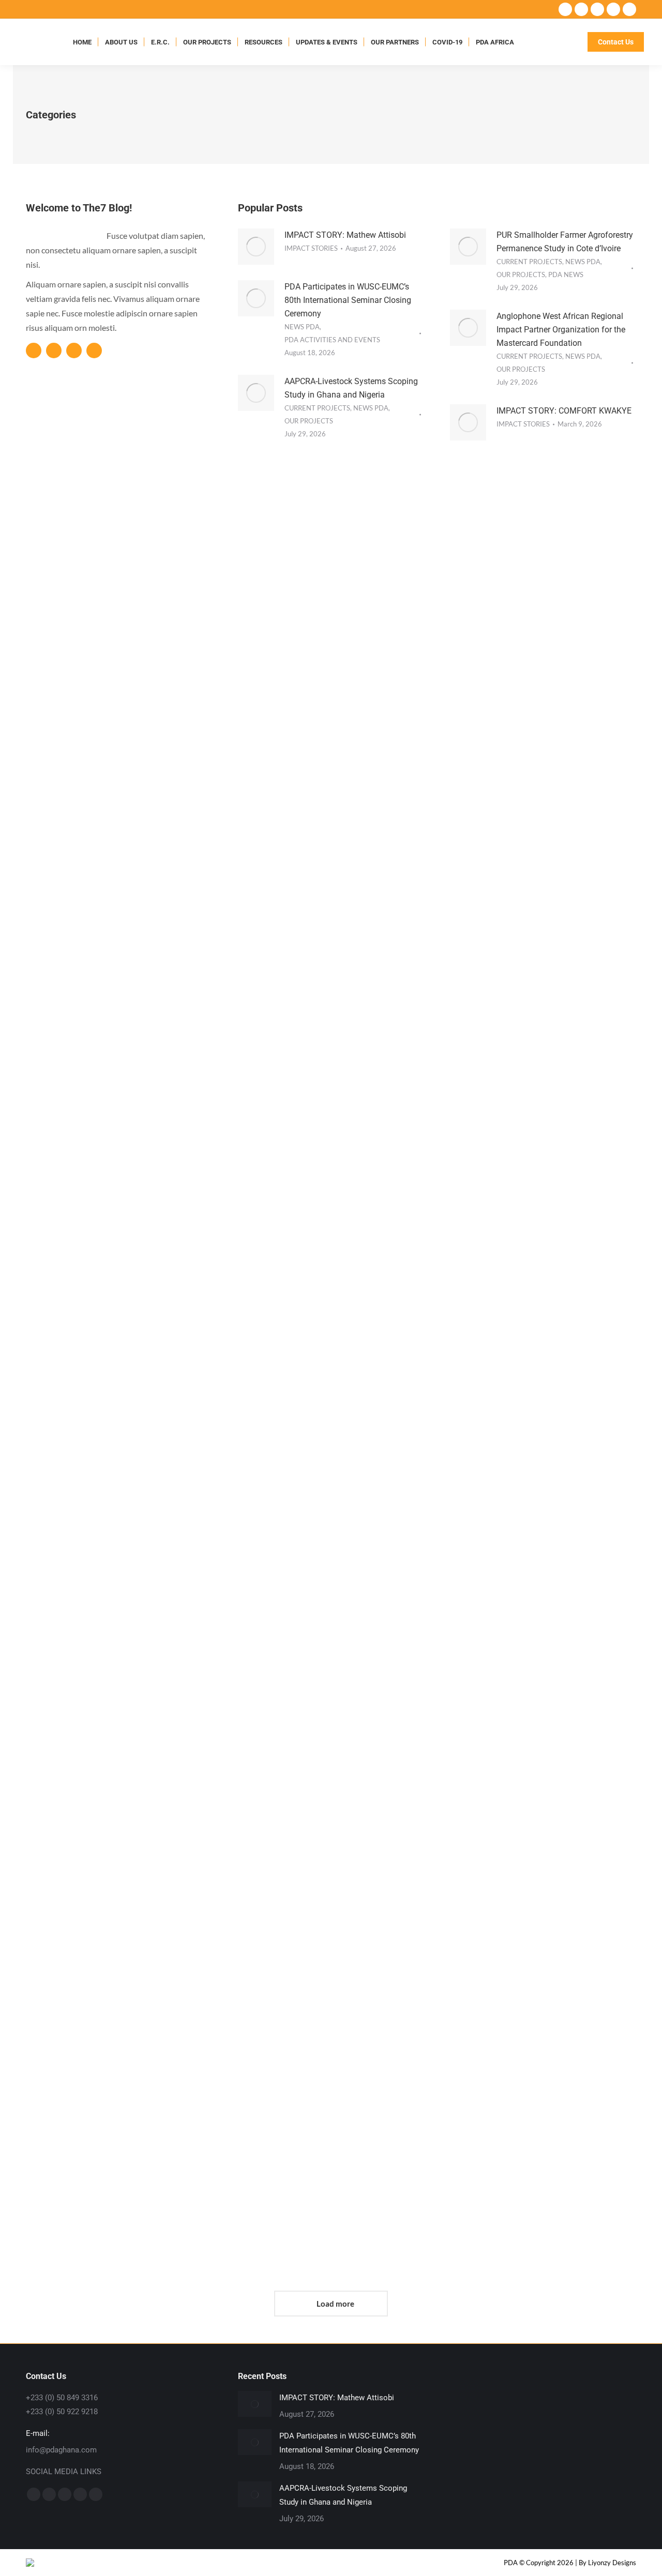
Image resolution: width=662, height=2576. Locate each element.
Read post (82, 832)
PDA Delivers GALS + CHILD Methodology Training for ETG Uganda (541, 1502)
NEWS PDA (302, 327)
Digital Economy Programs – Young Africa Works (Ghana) (330, 1929)
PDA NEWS (566, 275)
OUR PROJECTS (309, 421)
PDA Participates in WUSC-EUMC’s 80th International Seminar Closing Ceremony (348, 300)
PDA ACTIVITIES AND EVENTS (332, 340)
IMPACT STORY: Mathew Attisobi (345, 235)
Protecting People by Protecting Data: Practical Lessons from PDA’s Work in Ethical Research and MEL (114, 1518)
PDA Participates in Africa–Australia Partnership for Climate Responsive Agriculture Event (114, 1944)
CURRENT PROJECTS (317, 408)
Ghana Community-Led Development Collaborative (538, 1929)
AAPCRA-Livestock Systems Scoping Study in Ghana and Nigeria (539, 618)
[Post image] (255, 2404)
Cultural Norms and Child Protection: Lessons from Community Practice (543, 1060)
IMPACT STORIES (311, 248)
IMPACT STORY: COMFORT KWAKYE (564, 411)
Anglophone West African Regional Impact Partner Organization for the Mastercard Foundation (561, 330)
